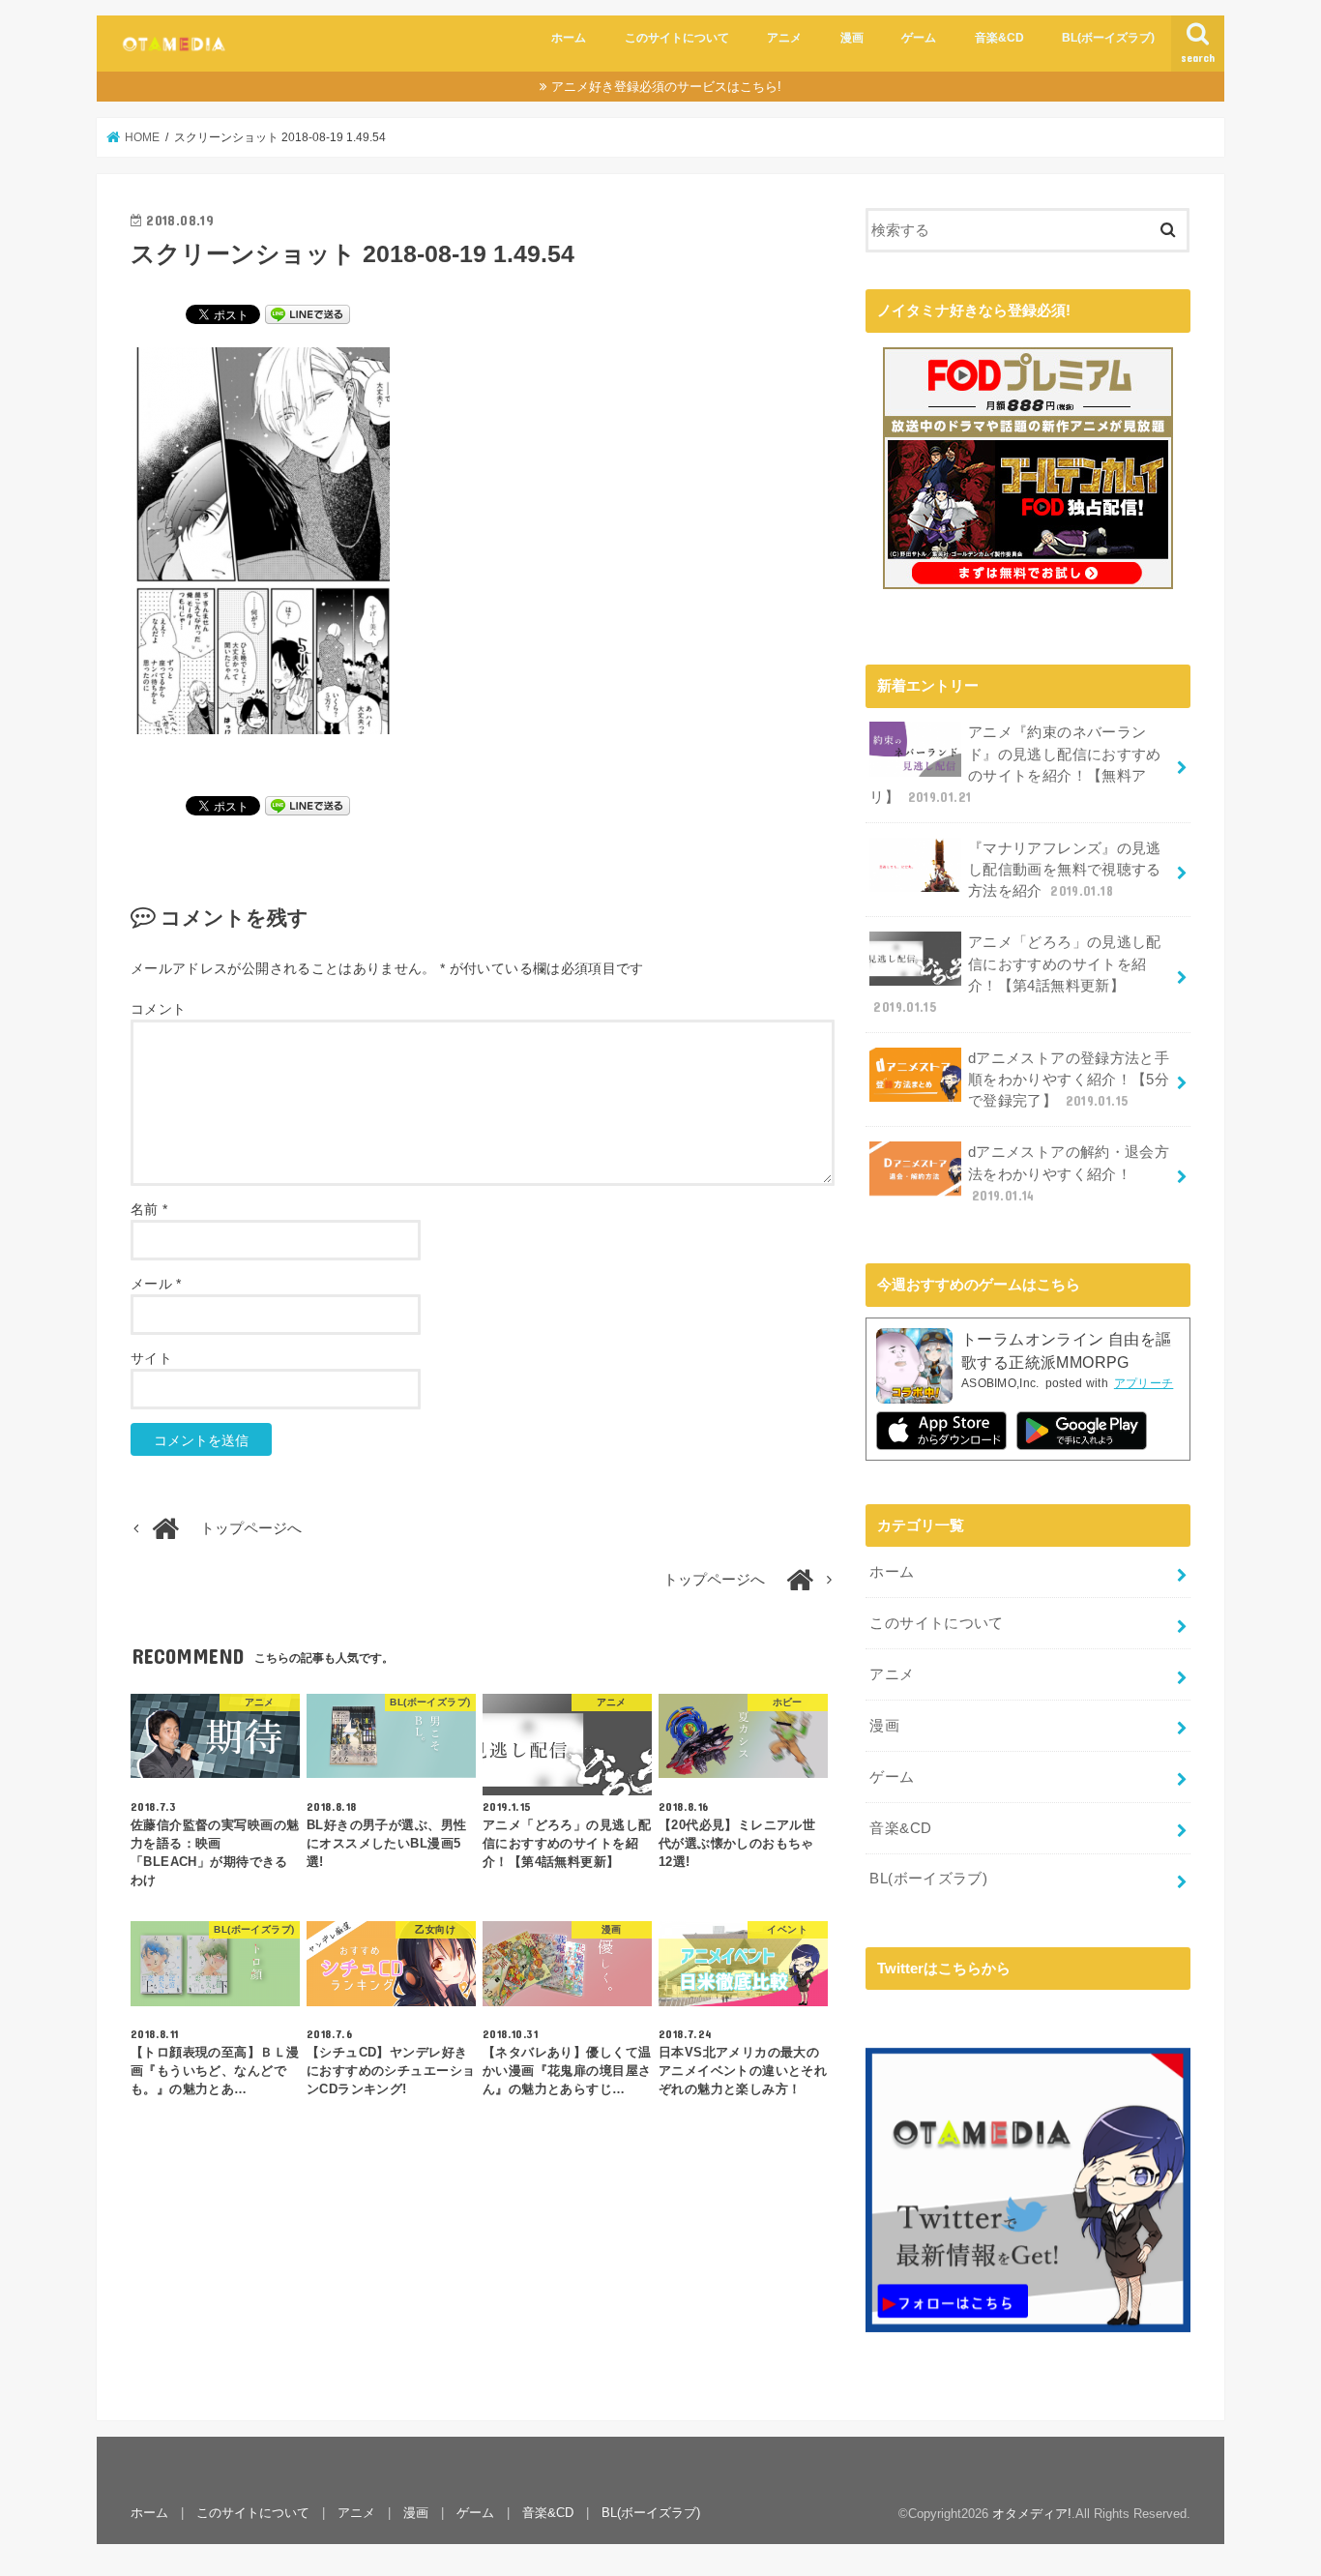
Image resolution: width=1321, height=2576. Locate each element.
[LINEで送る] (308, 313)
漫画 (852, 38)
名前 (149, 1209)
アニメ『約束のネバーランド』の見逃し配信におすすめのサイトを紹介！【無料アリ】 (1015, 765)
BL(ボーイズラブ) (1108, 38)
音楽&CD (999, 38)
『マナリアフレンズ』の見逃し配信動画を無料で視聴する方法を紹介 (1065, 870)
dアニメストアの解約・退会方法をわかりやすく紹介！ (1069, 1173)
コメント (158, 1009)
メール (156, 1284)
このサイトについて (677, 38)
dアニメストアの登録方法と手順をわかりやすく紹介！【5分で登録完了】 (1069, 1080)
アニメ (784, 38)
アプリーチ (1144, 1383)
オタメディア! (1032, 2514)
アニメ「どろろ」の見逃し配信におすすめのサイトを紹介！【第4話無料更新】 (1017, 975)
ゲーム (919, 38)
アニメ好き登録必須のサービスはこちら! (666, 87)
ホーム (569, 38)
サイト (151, 1358)
